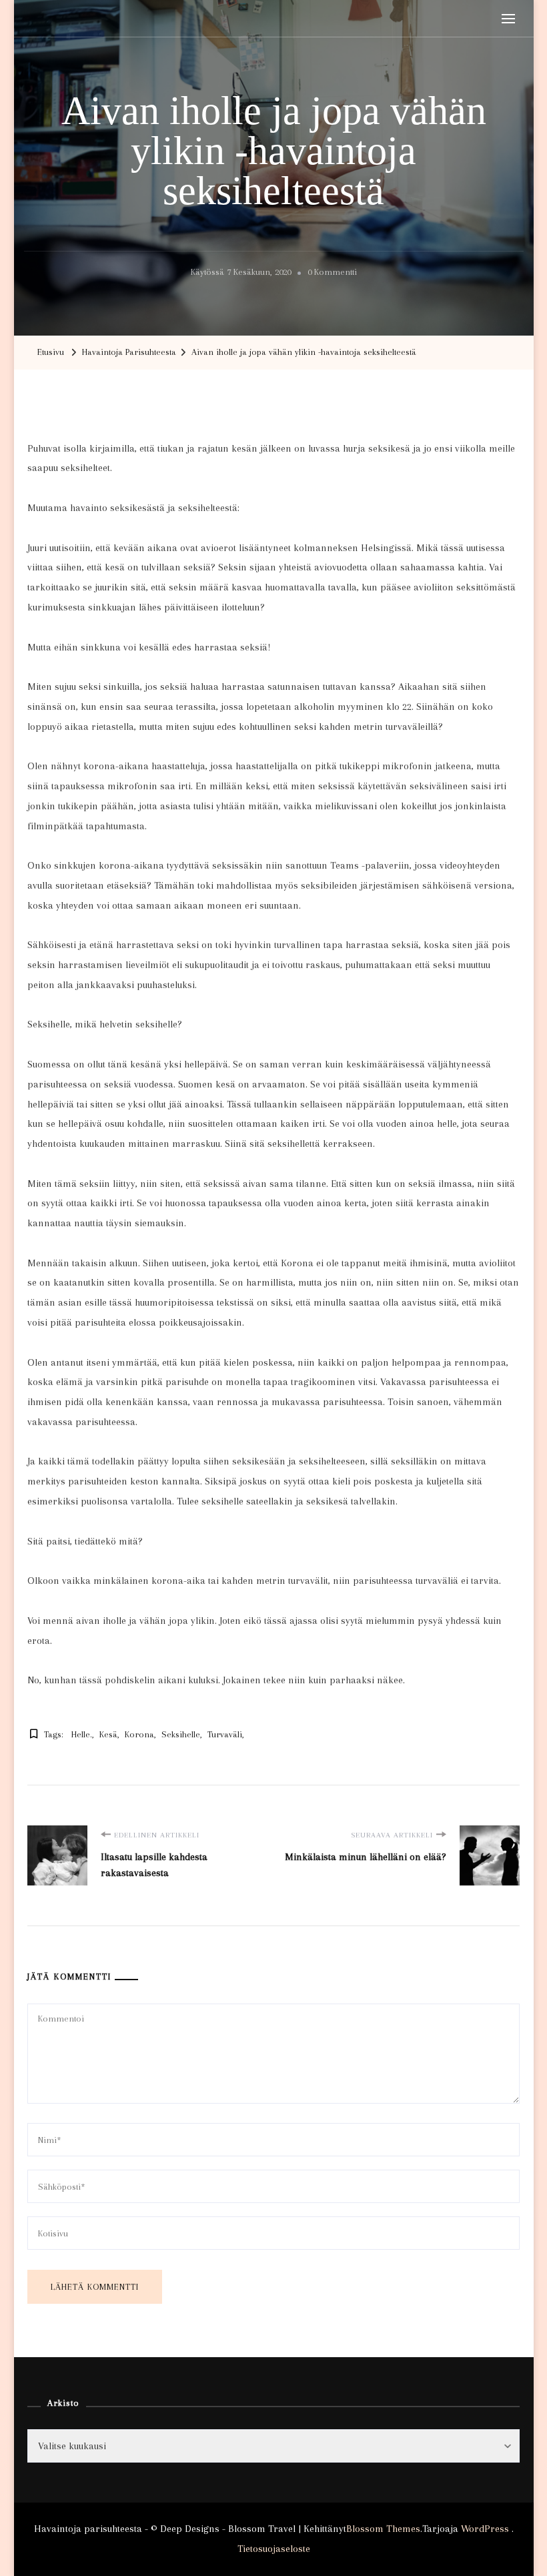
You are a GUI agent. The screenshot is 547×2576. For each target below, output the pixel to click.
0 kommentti (332, 274)
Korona (139, 1734)
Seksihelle (181, 1734)
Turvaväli (225, 1734)
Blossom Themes (383, 2529)
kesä (108, 1734)
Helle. (82, 1734)
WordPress (485, 2529)
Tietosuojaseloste (274, 2549)
